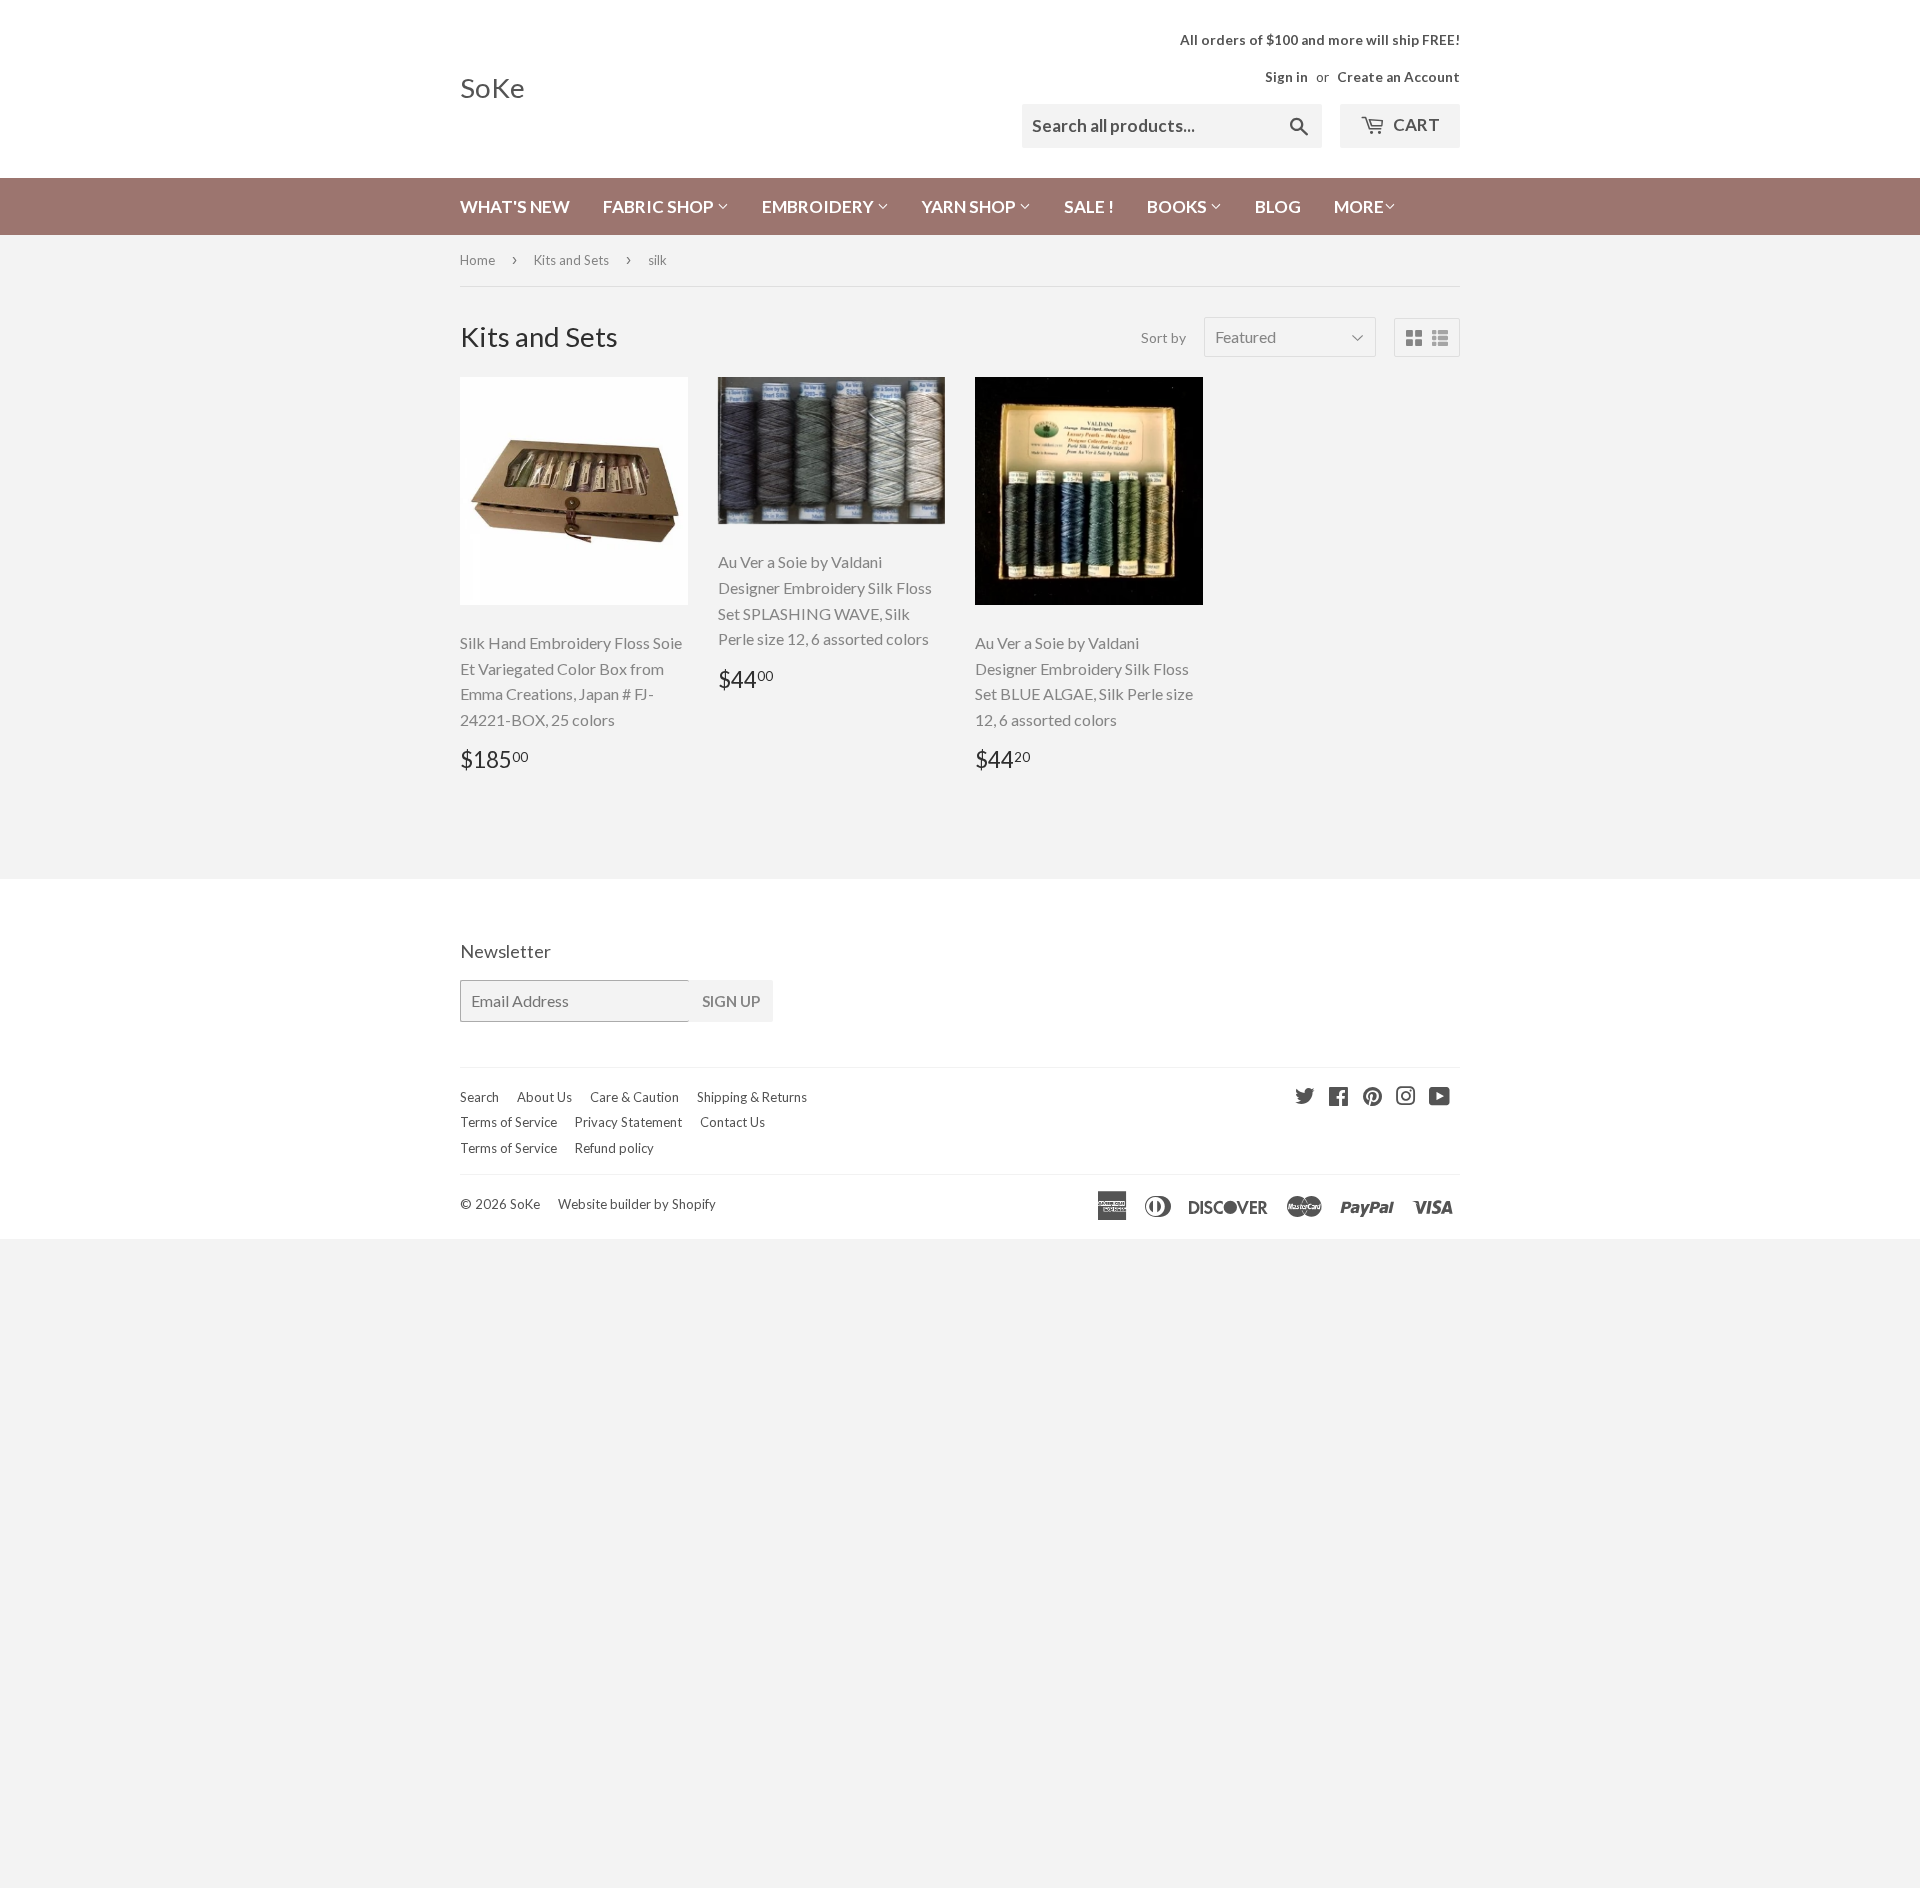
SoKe (492, 87)
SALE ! (1089, 206)
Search (479, 1097)
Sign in (1286, 77)
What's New (515, 206)
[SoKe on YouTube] (1439, 1097)
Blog (1278, 206)
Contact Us (732, 1122)
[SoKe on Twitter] (1305, 1097)
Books (1178, 206)
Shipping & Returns (752, 1097)
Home (477, 260)
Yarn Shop (970, 206)
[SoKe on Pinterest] (1372, 1097)
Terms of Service (508, 1122)
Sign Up (731, 1001)
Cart (1415, 124)
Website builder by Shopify (637, 1204)
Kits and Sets (571, 260)
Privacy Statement (628, 1122)
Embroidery (819, 206)
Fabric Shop (660, 206)
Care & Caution (634, 1097)
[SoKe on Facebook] (1338, 1097)
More (1359, 206)
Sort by (1163, 337)
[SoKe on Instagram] (1406, 1097)
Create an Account (1398, 77)
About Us (544, 1097)
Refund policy (614, 1148)
